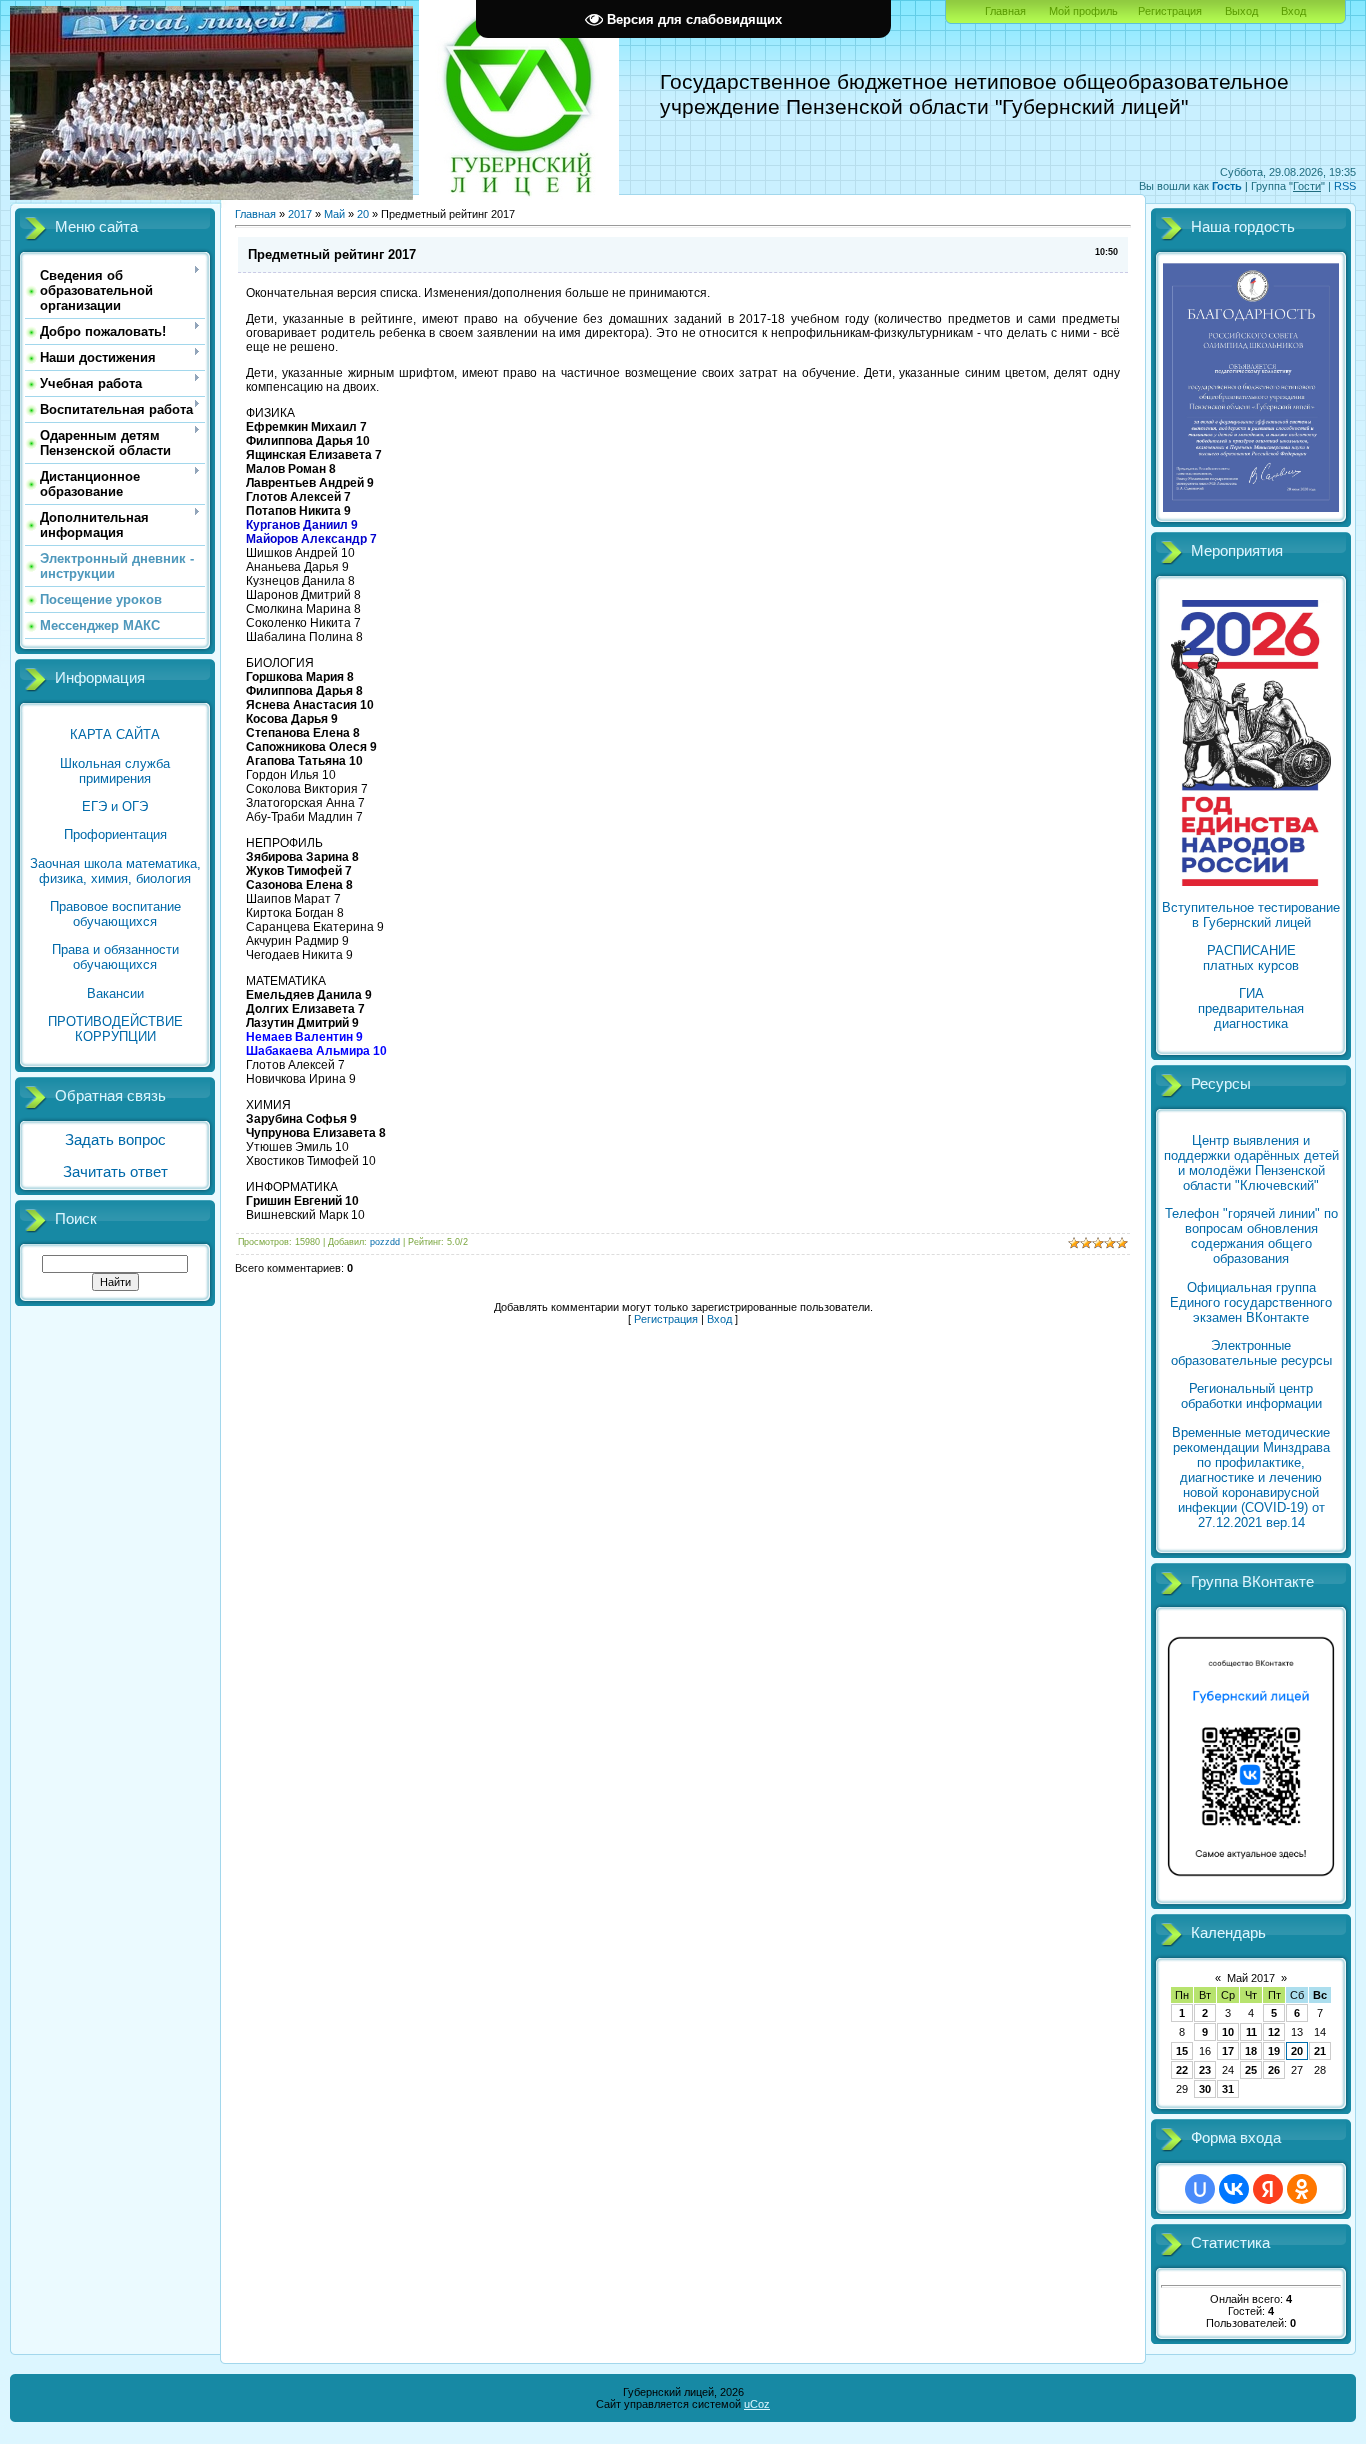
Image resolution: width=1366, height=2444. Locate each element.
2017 (300, 214)
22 (1182, 2070)
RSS (1345, 186)
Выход (1241, 11)
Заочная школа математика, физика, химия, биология (115, 871)
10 (1228, 2032)
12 (1274, 2032)
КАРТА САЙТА (115, 734)
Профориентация (115, 834)
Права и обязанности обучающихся (115, 957)
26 (1274, 2070)
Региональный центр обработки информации (1251, 1396)
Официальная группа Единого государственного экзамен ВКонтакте (1251, 1302)
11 (1251, 2032)
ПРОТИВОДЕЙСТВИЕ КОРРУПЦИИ (115, 1029)
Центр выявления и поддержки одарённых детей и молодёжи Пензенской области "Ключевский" (1251, 1163)
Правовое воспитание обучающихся (115, 914)
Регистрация (1170, 11)
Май (334, 214)
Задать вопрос (115, 1140)
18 (1251, 2051)
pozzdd (385, 1242)
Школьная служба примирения (115, 771)
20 (363, 214)
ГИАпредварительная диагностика (1251, 1008)
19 (1274, 2051)
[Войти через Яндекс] (1268, 2189)
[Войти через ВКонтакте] (1234, 2189)
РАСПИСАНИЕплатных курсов (1251, 958)
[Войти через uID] (1200, 2189)
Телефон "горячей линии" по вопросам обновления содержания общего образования (1251, 1236)
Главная (1005, 11)
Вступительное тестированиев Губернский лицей (1251, 915)
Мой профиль (1083, 11)
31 (1228, 2089)
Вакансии (115, 993)
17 (1228, 2051)
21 (1320, 2051)
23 (1205, 2070)
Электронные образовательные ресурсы (1251, 1353)
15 (1182, 2051)
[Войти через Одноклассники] (1302, 2189)
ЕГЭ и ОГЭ (115, 806)
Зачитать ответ (115, 1172)
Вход (1293, 11)
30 (1205, 2089)
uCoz (757, 2404)
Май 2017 (1251, 1978)
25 (1251, 2070)
